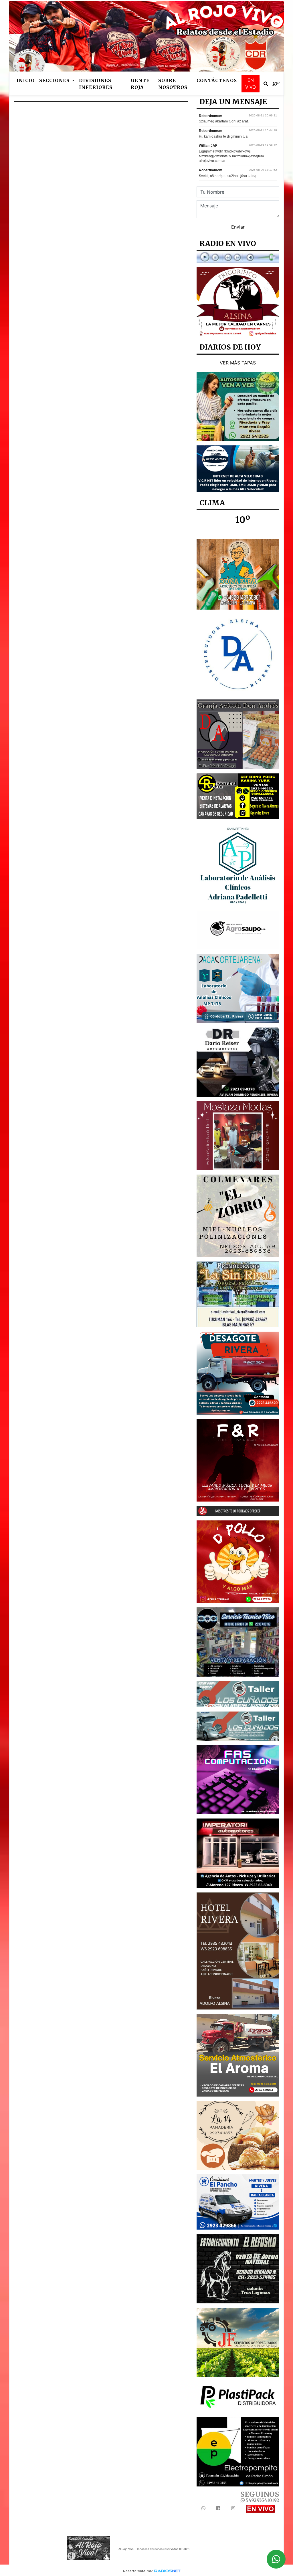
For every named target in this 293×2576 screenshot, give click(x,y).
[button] (266, 84)
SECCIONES (55, 80)
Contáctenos (217, 80)
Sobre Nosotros (173, 84)
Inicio (25, 80)
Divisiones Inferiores (96, 84)
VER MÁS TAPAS (238, 363)
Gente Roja (140, 84)
